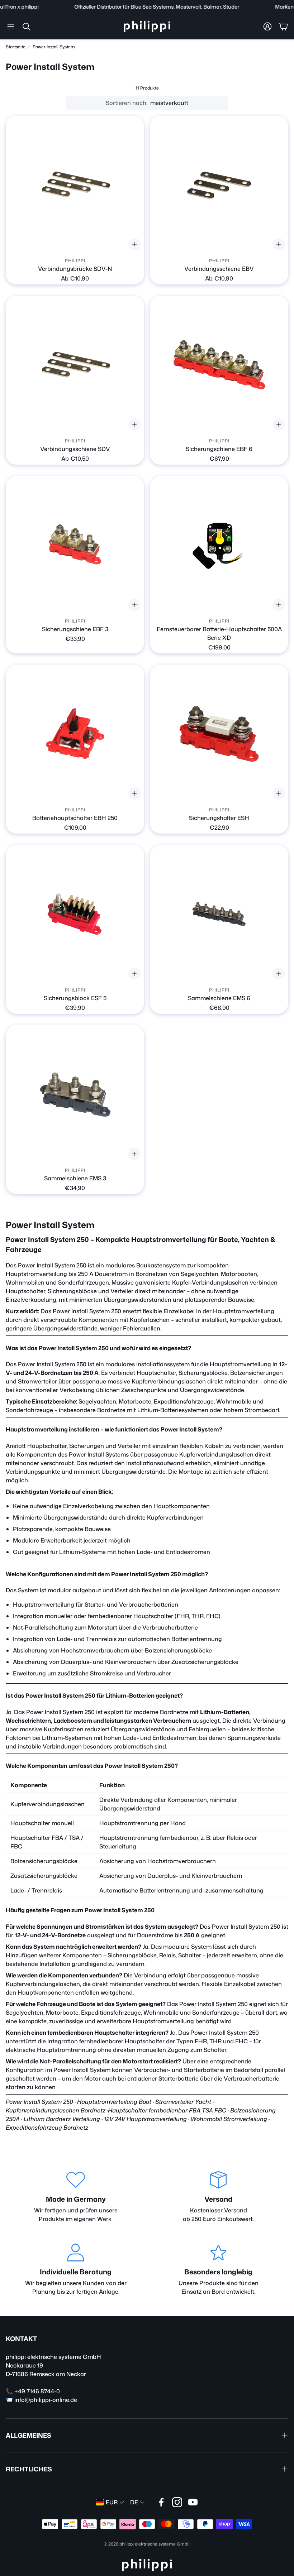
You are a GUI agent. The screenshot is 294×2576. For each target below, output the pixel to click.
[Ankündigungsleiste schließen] (287, 5)
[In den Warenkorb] (279, 424)
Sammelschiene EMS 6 (219, 998)
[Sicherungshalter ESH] (219, 734)
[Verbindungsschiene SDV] (75, 365)
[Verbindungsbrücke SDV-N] (75, 185)
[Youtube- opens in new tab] (193, 2502)
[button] (11, 27)
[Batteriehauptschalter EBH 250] (75, 734)
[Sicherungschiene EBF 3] (75, 545)
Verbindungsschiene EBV (219, 269)
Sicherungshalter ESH (219, 818)
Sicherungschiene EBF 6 (219, 449)
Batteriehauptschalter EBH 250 (75, 818)
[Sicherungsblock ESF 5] (75, 914)
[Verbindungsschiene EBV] (219, 185)
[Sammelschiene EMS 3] (75, 1094)
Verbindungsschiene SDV (75, 449)
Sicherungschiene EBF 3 (75, 629)
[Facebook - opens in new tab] (161, 2502)
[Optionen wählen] (134, 244)
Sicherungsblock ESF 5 (75, 998)
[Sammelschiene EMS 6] (219, 914)
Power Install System (54, 47)
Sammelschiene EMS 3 (75, 1178)
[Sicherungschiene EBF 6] (219, 365)
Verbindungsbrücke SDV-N (75, 269)
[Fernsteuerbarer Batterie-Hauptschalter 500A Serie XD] (219, 545)
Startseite (16, 47)
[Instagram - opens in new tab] (177, 2502)
